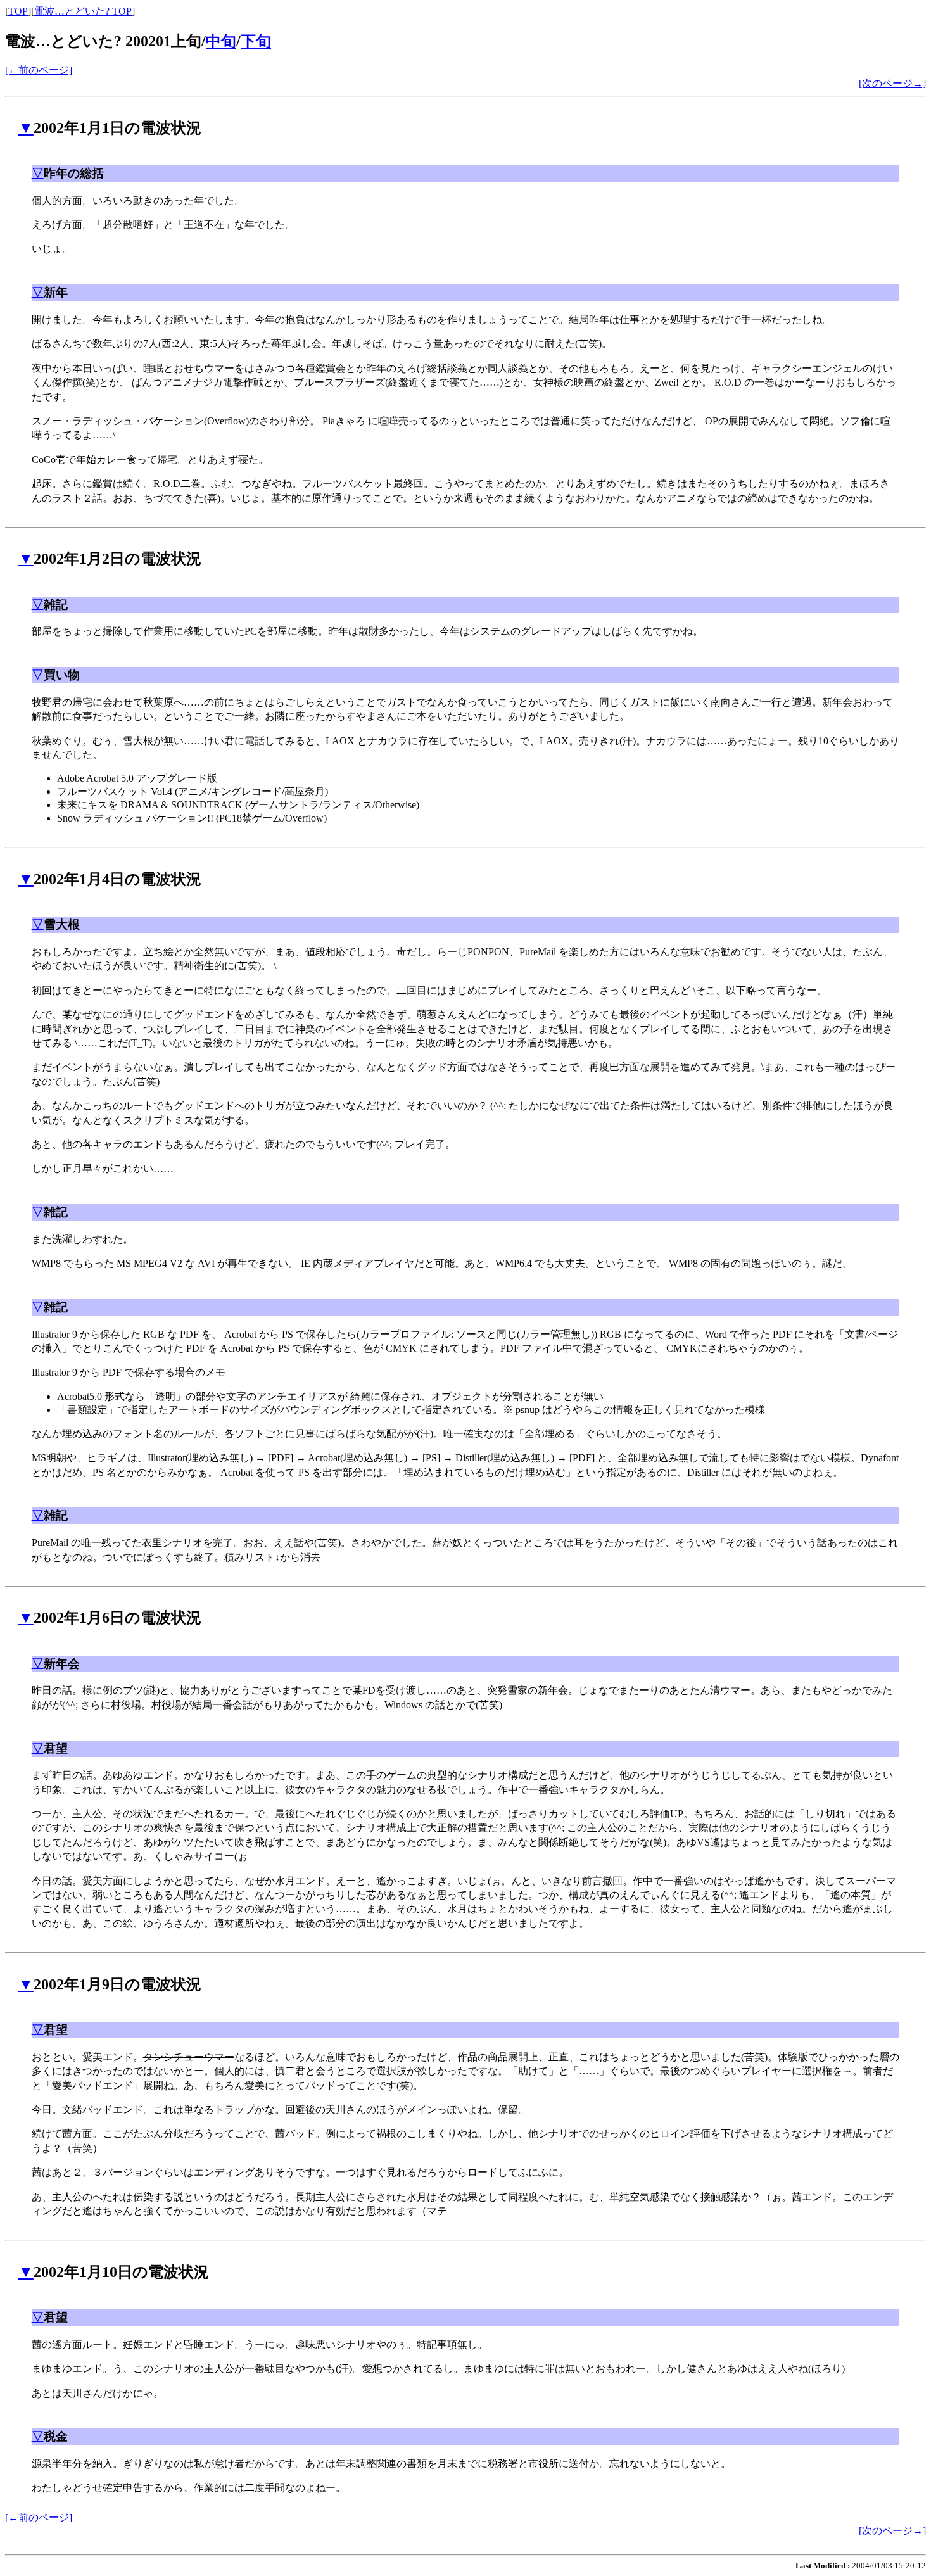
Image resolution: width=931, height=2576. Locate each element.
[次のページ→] (892, 83)
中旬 (221, 41)
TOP (18, 11)
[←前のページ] (39, 70)
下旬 (256, 41)
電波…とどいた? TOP (83, 11)
